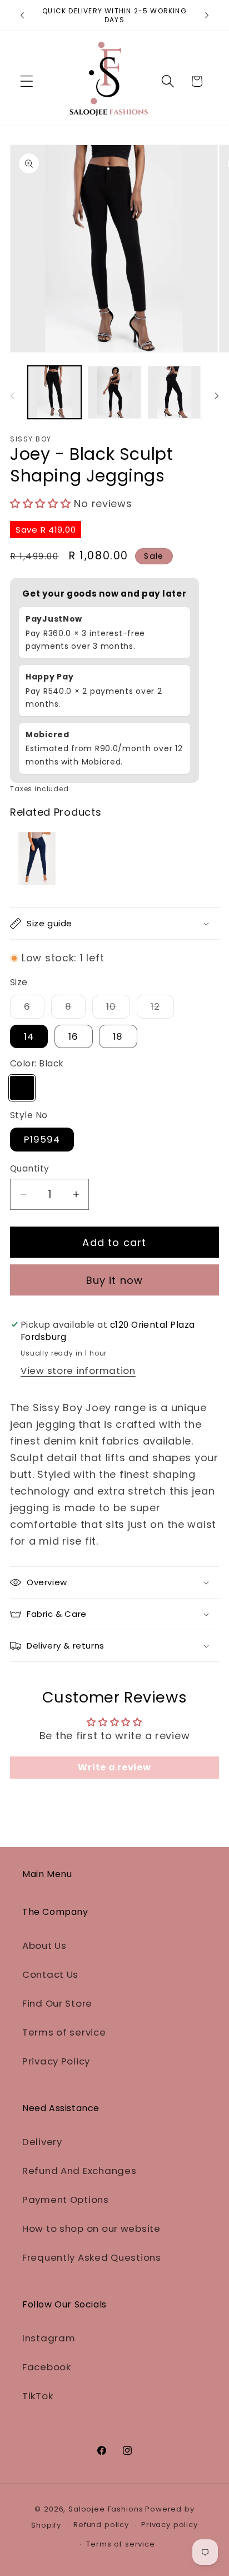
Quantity (30, 1168)
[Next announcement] (207, 16)
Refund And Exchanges (79, 2171)
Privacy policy (170, 2525)
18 (118, 1036)
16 (73, 1036)
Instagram (49, 2338)
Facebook (47, 2367)
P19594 (42, 1139)
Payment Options (66, 2200)
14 (29, 1036)
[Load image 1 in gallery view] (54, 393)
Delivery (42, 2142)
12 (162, 1009)
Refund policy (101, 2525)
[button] (27, 81)
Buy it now (115, 1280)
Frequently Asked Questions (92, 2257)
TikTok (38, 2396)
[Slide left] (12, 396)
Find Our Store (57, 2003)
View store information (78, 1371)
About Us (44, 1945)
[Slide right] (217, 396)
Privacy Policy (56, 2061)
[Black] (22, 1088)
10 (118, 1009)
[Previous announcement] (22, 16)
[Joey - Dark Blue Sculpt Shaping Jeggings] (35, 858)
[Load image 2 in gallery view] (114, 393)
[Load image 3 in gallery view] (175, 393)
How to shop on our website (91, 2228)
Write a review (114, 1767)
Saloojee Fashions (106, 2509)
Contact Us (50, 1974)
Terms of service (64, 2032)
